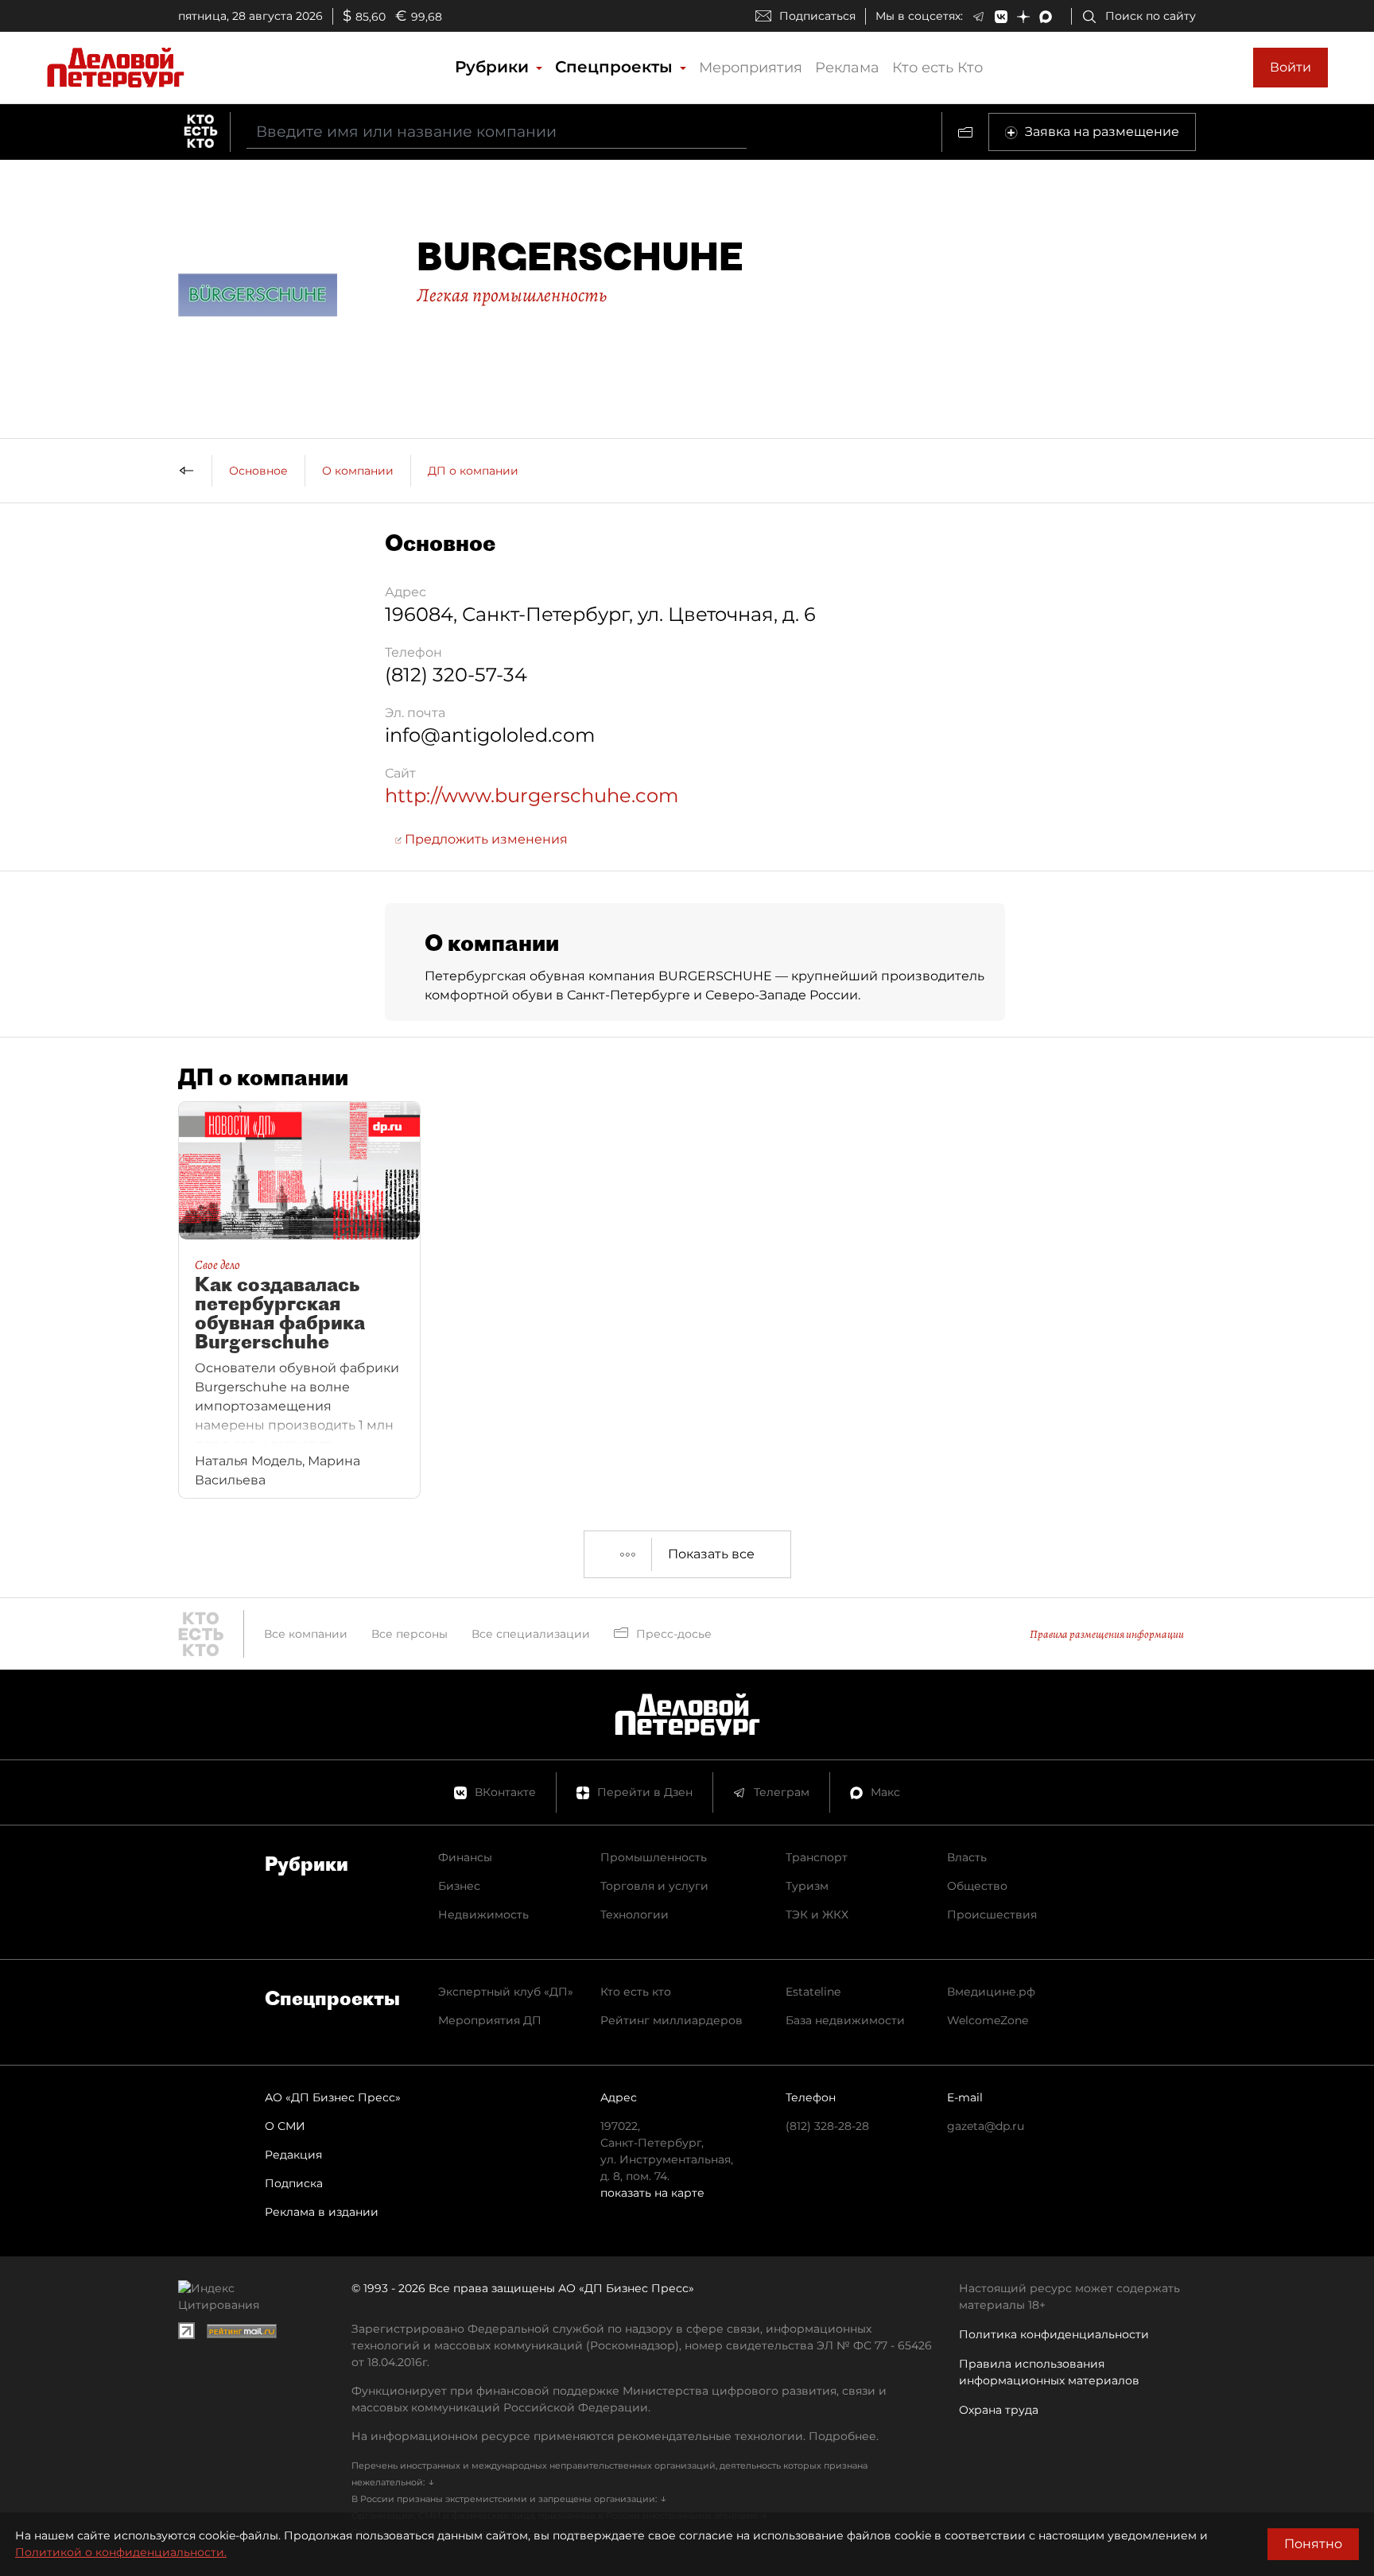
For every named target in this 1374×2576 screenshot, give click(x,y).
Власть (967, 1857)
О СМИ (285, 2126)
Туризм (807, 1886)
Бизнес (459, 1886)
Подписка (294, 2183)
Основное (258, 471)
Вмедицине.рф (991, 1992)
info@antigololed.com (490, 735)
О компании (358, 471)
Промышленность (654, 1857)
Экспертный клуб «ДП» (506, 1992)
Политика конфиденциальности (1054, 2334)
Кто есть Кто (937, 68)
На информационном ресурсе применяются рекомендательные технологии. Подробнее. (615, 2436)
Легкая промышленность (512, 295)
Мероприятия (751, 68)
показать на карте (652, 2193)
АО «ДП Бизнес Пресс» (333, 2097)
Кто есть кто (636, 1992)
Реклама (847, 68)
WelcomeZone (988, 2020)
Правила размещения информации (1107, 1634)
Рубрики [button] (494, 67)
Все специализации (531, 1634)
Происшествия (992, 1915)
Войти (1291, 67)
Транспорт (817, 1857)
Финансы (465, 1857)
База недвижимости (845, 2020)
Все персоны (409, 1634)
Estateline (813, 1992)
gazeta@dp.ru (986, 2126)
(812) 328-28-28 (827, 2126)
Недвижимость (483, 1915)
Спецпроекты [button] (616, 67)
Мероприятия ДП (490, 2020)
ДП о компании (473, 471)
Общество (977, 1886)
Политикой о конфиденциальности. (121, 2552)
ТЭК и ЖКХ (817, 1915)
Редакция (293, 2155)
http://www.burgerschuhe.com (532, 795)
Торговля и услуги (654, 1886)
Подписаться (817, 16)
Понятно (1313, 2544)
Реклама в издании (322, 2212)
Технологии (635, 1915)
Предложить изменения (485, 839)
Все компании (306, 1634)
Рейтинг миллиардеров (671, 2020)
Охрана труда (999, 2410)
